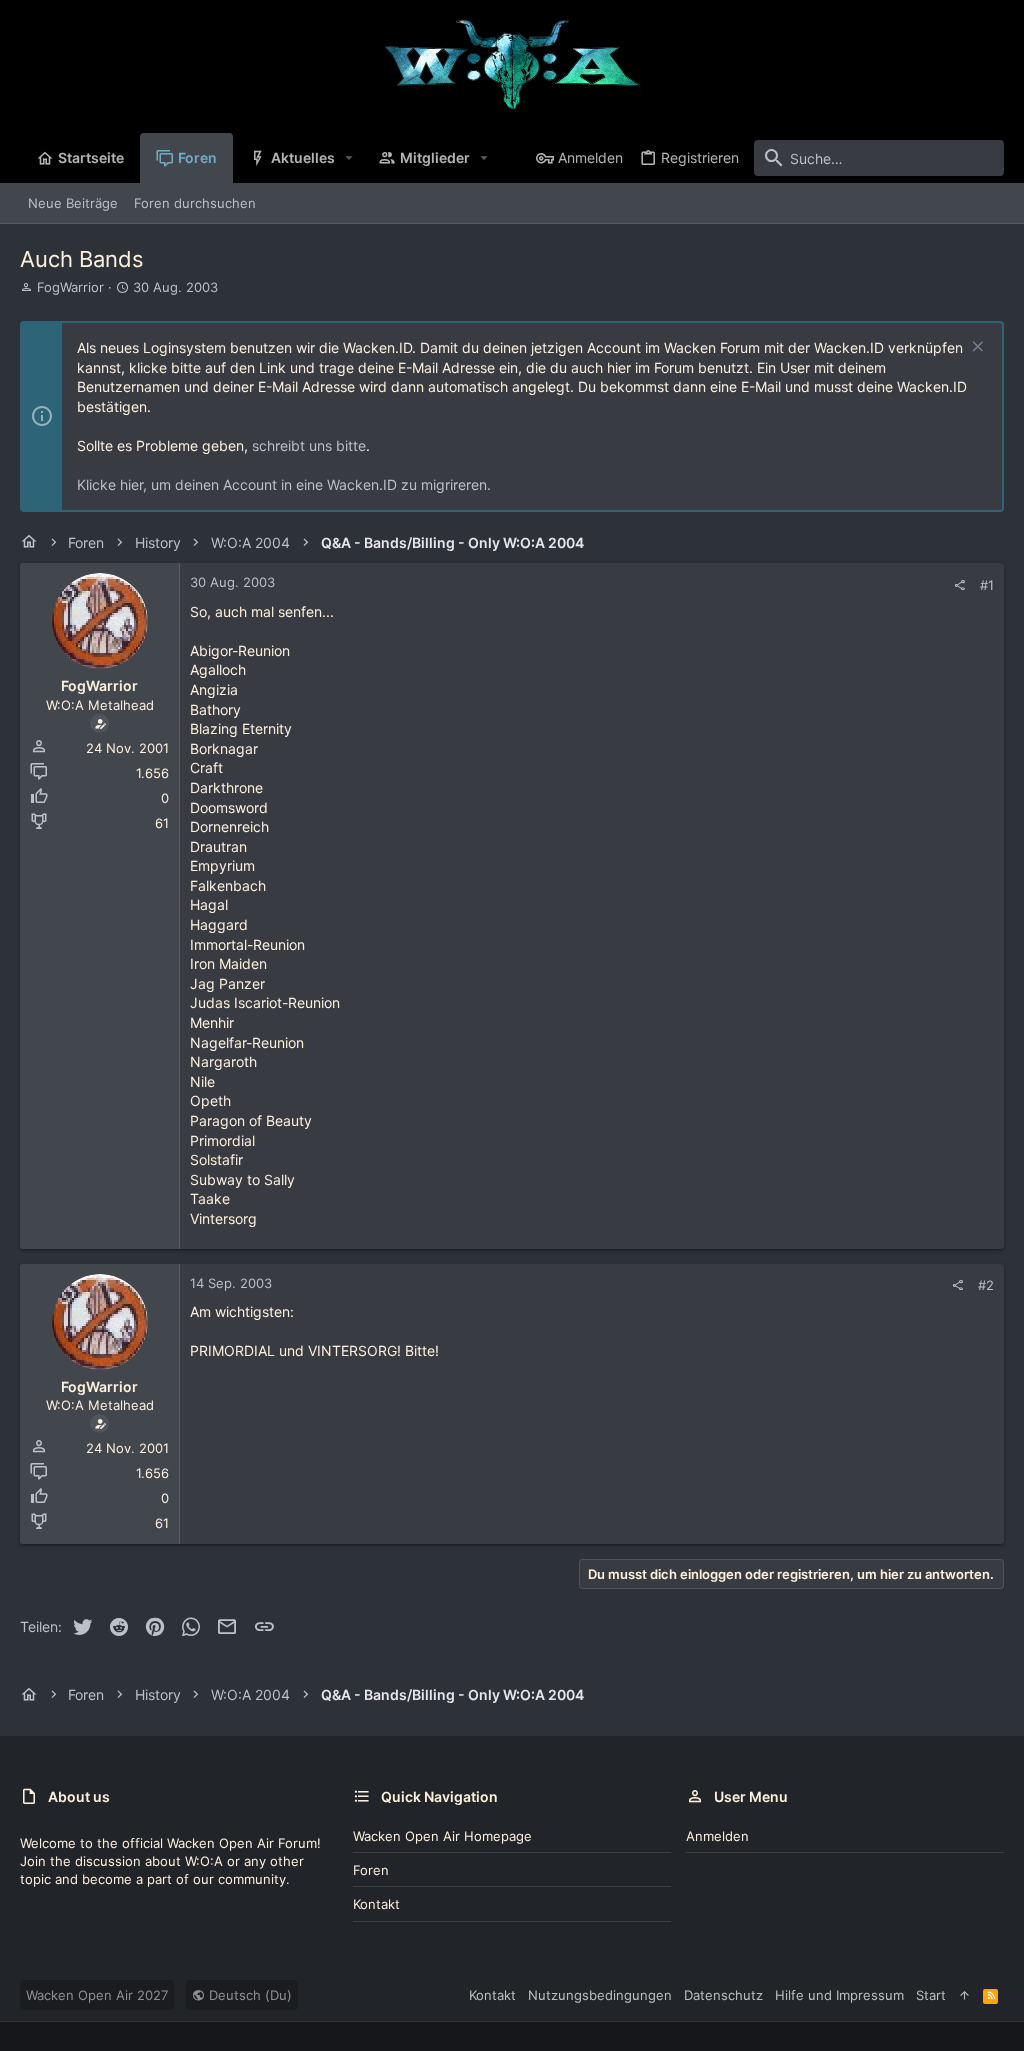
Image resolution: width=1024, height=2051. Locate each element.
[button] (349, 158)
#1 (987, 585)
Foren (371, 1870)
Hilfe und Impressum (839, 1995)
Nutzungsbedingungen (600, 1995)
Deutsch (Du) (248, 1995)
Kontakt (376, 1904)
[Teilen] (959, 585)
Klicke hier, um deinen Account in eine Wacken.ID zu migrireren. (284, 484)
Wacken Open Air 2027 (97, 1995)
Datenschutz (723, 1995)
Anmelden (717, 1836)
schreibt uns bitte (309, 445)
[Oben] (964, 1995)
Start (931, 1995)
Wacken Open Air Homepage (442, 1836)
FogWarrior (70, 287)
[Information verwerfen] (975, 348)
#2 (986, 1285)
